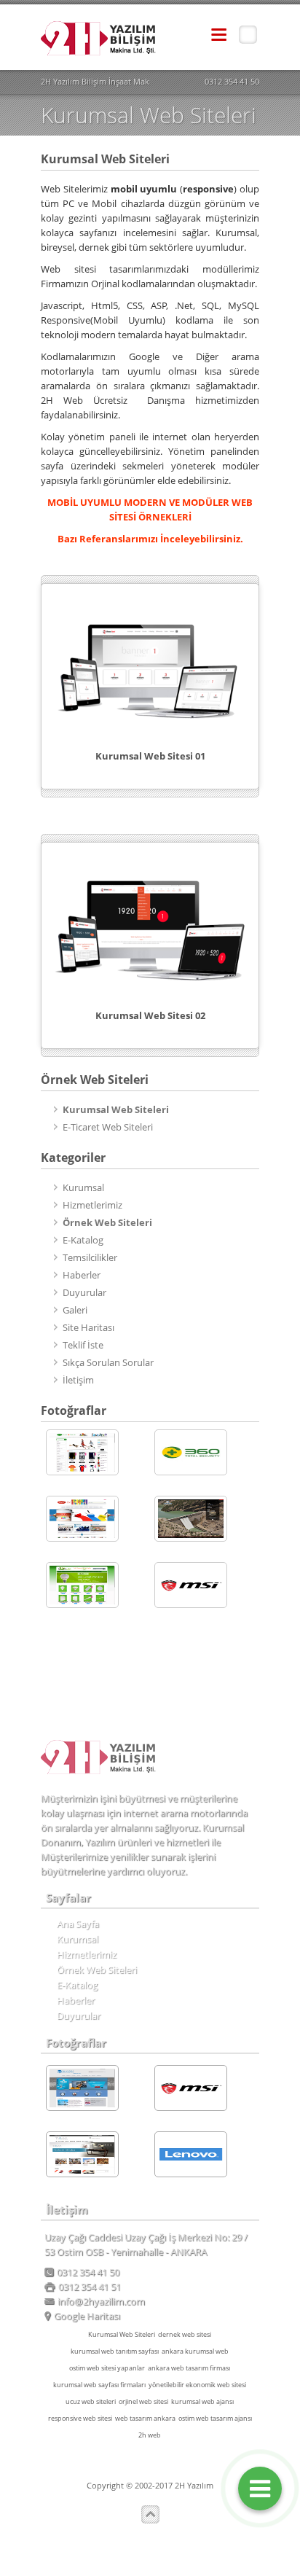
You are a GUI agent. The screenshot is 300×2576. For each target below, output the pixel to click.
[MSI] (191, 1585)
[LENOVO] (191, 2154)
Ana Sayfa (78, 1924)
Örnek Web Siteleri (97, 1970)
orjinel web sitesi (143, 2401)
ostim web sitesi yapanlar (107, 2368)
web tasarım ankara (145, 2418)
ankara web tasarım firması (189, 2368)
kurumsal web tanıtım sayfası (115, 2351)
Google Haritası (87, 2316)
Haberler (82, 1275)
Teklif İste (83, 1345)
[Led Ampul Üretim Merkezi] (82, 1585)
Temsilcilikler (90, 1257)
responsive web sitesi (80, 2418)
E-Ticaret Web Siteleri (108, 1127)
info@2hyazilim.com (101, 2301)
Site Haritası (88, 1327)
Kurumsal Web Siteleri (122, 2334)
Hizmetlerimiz (92, 1205)
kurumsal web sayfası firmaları (99, 2385)
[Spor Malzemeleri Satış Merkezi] (82, 1452)
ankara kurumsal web (195, 2351)
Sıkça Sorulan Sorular (108, 1362)
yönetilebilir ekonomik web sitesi (197, 2385)
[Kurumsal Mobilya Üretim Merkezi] (82, 2154)
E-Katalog (83, 1240)
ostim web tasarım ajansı (215, 2418)
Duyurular (84, 1292)
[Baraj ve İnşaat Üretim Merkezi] (191, 1519)
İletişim (78, 1380)
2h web (150, 2435)
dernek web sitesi (185, 2334)
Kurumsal (83, 1187)
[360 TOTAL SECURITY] (191, 1452)
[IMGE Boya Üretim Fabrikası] (82, 1519)
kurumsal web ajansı (202, 2401)
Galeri (75, 1310)
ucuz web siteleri (91, 2401)
